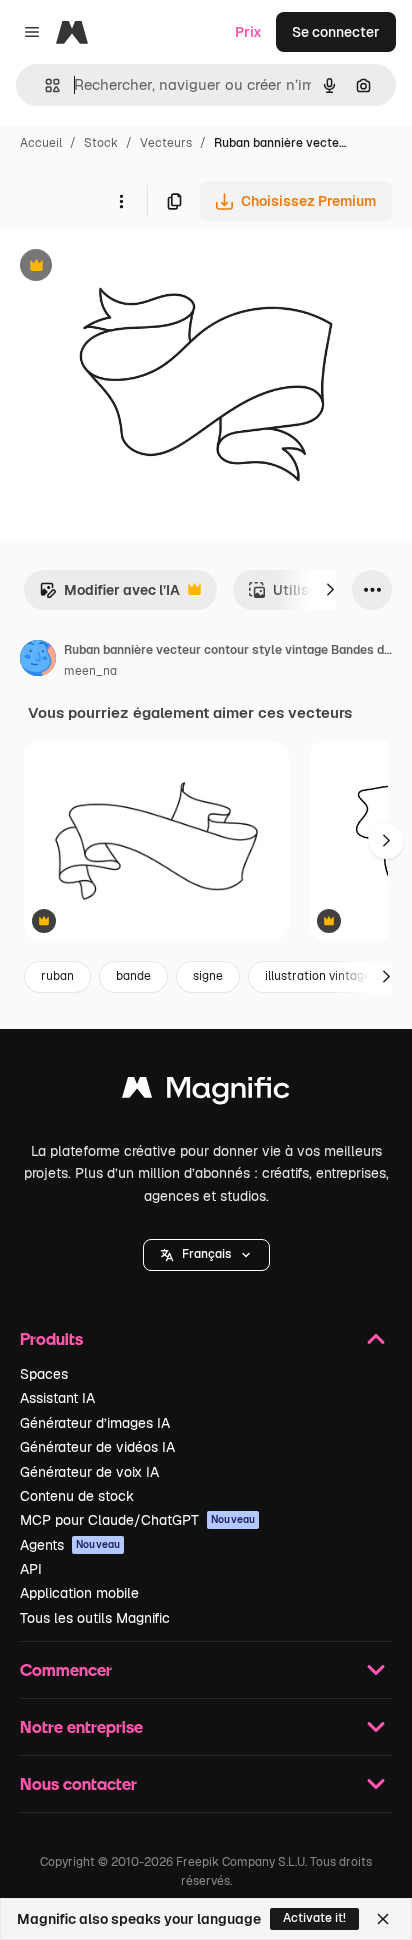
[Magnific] (206, 1092)
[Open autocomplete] (44, 85)
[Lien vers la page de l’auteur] (38, 661)
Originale (132, 267)
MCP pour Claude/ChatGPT (137, 1520)
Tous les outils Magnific (95, 1618)
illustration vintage (318, 976)
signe (208, 976)
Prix (248, 32)
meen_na (90, 671)
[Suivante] (330, 590)
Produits (51, 1338)
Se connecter (336, 32)
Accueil (41, 143)
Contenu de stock (77, 1496)
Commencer (66, 1669)
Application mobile (79, 1593)
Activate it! (314, 1918)
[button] (206, 1255)
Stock (101, 143)
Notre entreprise (81, 1726)
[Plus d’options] (121, 201)
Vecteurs (166, 143)
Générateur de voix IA (89, 1472)
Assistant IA (57, 1398)
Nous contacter (78, 1783)
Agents (70, 1545)
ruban (57, 976)
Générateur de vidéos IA (97, 1447)
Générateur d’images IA (95, 1423)
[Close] (383, 1919)
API (31, 1569)
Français (206, 1254)
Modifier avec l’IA (109, 595)
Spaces (44, 1374)
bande (133, 976)
